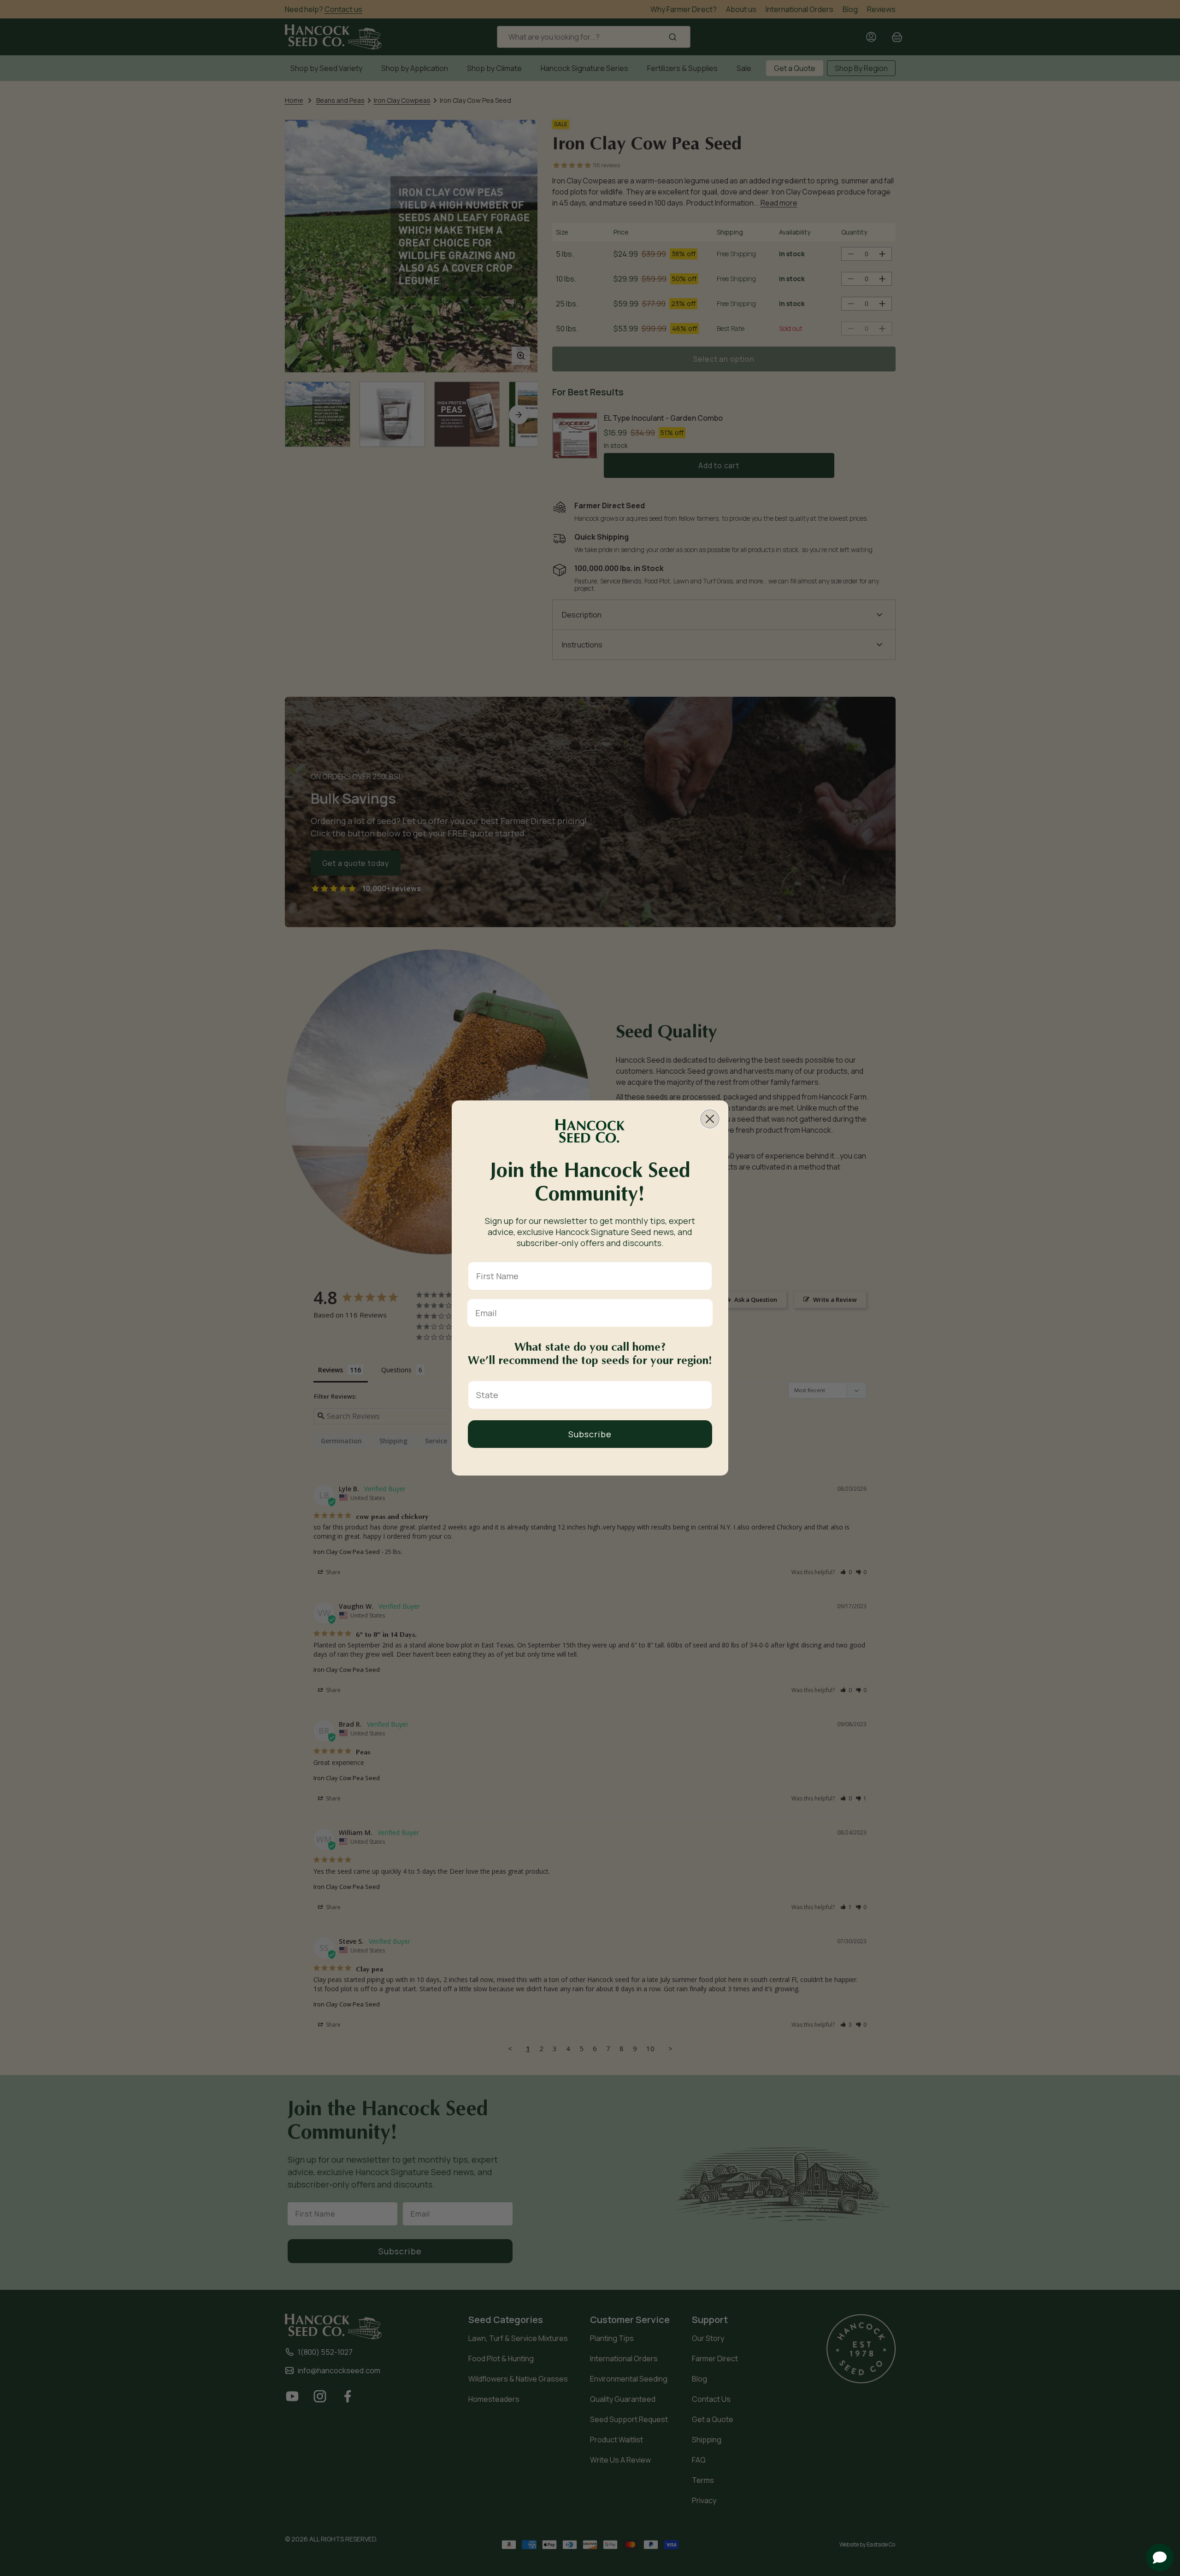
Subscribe (590, 1434)
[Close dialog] (710, 1119)
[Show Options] (703, 1395)
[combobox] (587, 1395)
